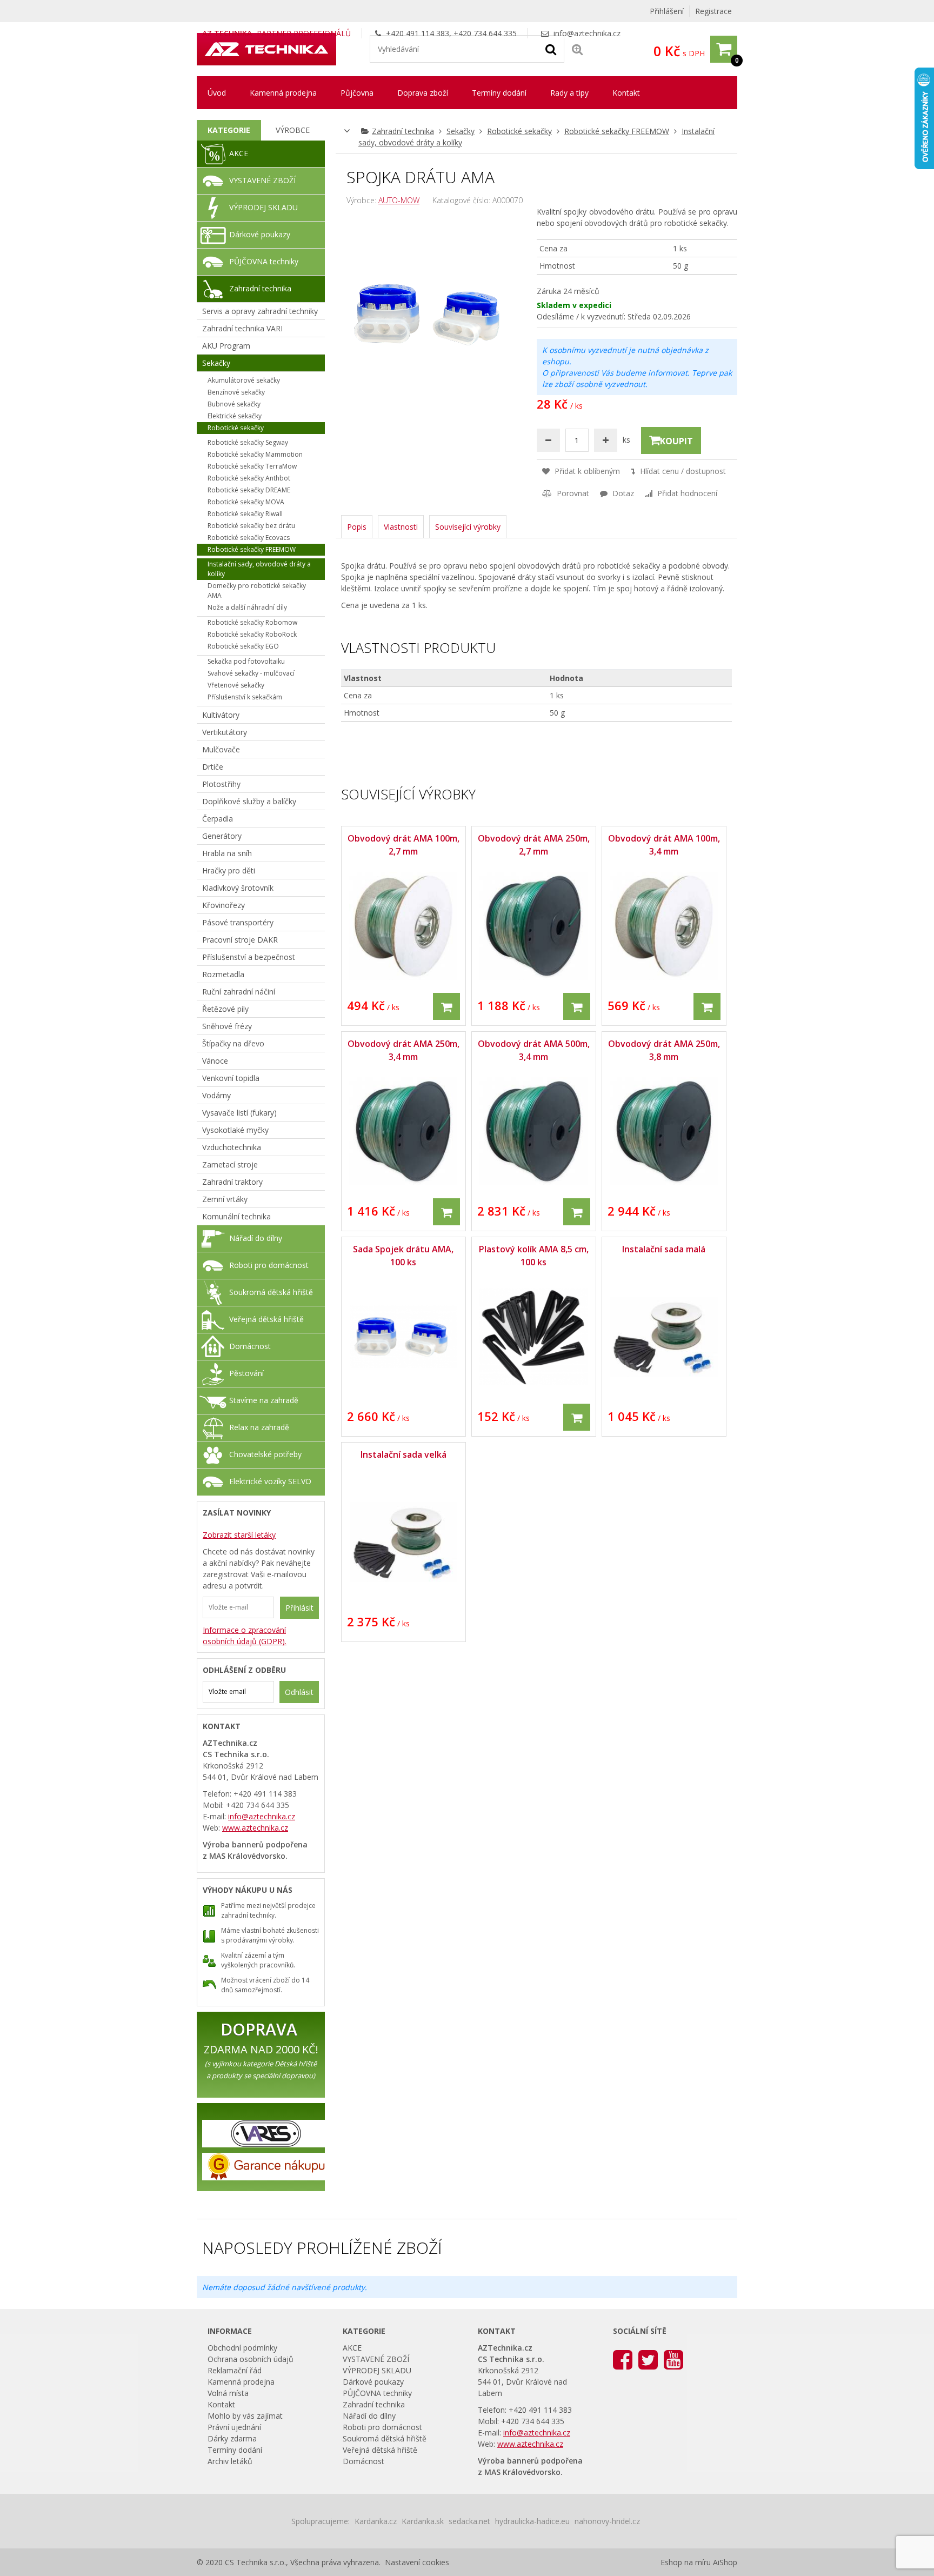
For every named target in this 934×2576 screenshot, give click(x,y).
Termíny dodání (499, 93)
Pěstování (246, 1373)
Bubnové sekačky (234, 404)
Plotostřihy (221, 784)
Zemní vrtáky (225, 1199)
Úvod (217, 93)
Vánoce (215, 1061)
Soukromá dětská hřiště (271, 1292)
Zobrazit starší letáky (239, 1535)
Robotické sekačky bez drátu (251, 526)
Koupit (676, 441)
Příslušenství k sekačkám (245, 697)
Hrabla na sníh (227, 853)
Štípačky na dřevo (233, 1043)
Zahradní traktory (232, 1182)
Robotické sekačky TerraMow (252, 466)
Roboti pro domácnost (269, 1265)
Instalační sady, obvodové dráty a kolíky (259, 569)
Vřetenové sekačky (236, 685)
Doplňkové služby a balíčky (249, 801)
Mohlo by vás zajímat (245, 2416)
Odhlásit (299, 1692)
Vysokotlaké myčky (235, 1130)
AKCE (239, 153)
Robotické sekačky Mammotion (255, 454)
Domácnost (250, 1346)
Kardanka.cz (376, 2521)
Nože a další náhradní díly (247, 607)
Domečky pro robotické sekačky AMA (257, 590)
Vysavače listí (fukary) (239, 1113)
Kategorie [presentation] (229, 130)
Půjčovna (357, 93)
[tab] (229, 130)
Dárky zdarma (232, 2438)
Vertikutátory (225, 732)
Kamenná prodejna (283, 93)
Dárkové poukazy (260, 234)
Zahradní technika (403, 131)
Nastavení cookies (417, 2562)
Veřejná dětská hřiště (266, 1319)
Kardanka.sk (423, 2521)
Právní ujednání (234, 2427)
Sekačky (461, 131)
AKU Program (226, 346)
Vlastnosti (401, 527)
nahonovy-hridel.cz (607, 2521)
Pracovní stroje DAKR (240, 940)
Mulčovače (221, 749)
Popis (357, 527)
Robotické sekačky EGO (243, 646)
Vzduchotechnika (232, 1147)
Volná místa (228, 2393)
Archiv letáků (230, 2461)
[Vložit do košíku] (446, 1006)
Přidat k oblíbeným (586, 471)
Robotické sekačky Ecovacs (249, 538)
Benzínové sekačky (236, 392)
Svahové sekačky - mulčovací (251, 673)
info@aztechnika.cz (587, 33)
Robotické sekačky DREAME (249, 490)
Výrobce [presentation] (293, 130)
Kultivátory (221, 715)
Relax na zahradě (259, 1427)
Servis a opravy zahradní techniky (260, 311)
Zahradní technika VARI (242, 328)
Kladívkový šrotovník (238, 888)
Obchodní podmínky (242, 2348)
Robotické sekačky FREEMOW (617, 131)
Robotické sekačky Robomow (252, 622)
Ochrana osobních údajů (251, 2359)
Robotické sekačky (519, 131)
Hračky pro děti (229, 870)
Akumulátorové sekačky (244, 380)
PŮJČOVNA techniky (264, 261)
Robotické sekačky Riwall (245, 514)
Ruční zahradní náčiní (239, 992)
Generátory (222, 836)
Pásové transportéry (238, 922)
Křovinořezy (224, 905)
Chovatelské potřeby (265, 1454)
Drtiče (213, 767)
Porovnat (572, 493)
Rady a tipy (569, 93)
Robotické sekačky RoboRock (252, 634)
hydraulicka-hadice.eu (532, 2521)
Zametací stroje (230, 1164)
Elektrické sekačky (235, 416)
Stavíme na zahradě (264, 1400)
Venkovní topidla (231, 1078)
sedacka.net (469, 2521)
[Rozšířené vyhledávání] (577, 49)
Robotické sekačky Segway (248, 442)
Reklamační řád (235, 2370)
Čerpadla (218, 819)
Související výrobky (468, 527)
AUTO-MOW (399, 200)
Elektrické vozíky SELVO (270, 1481)
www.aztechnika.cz (255, 1828)
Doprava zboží (423, 93)
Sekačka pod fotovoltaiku (246, 661)
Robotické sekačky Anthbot (249, 478)
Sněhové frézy (227, 1026)
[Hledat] (551, 49)
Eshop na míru (686, 2562)
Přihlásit (299, 1608)
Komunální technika (236, 1216)
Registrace (713, 11)
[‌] (623, 2359)
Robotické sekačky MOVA (246, 502)
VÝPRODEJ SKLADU (263, 207)
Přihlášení (667, 11)
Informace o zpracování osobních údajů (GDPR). (245, 1636)
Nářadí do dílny (256, 1238)
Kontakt (626, 93)
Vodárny (216, 1095)
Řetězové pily (225, 1009)
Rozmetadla (223, 974)
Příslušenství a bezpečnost (249, 957)
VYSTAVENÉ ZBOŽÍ (262, 180)
